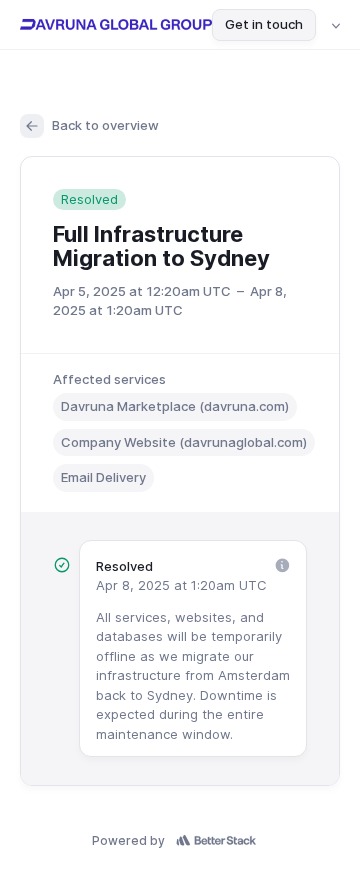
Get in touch (264, 24)
